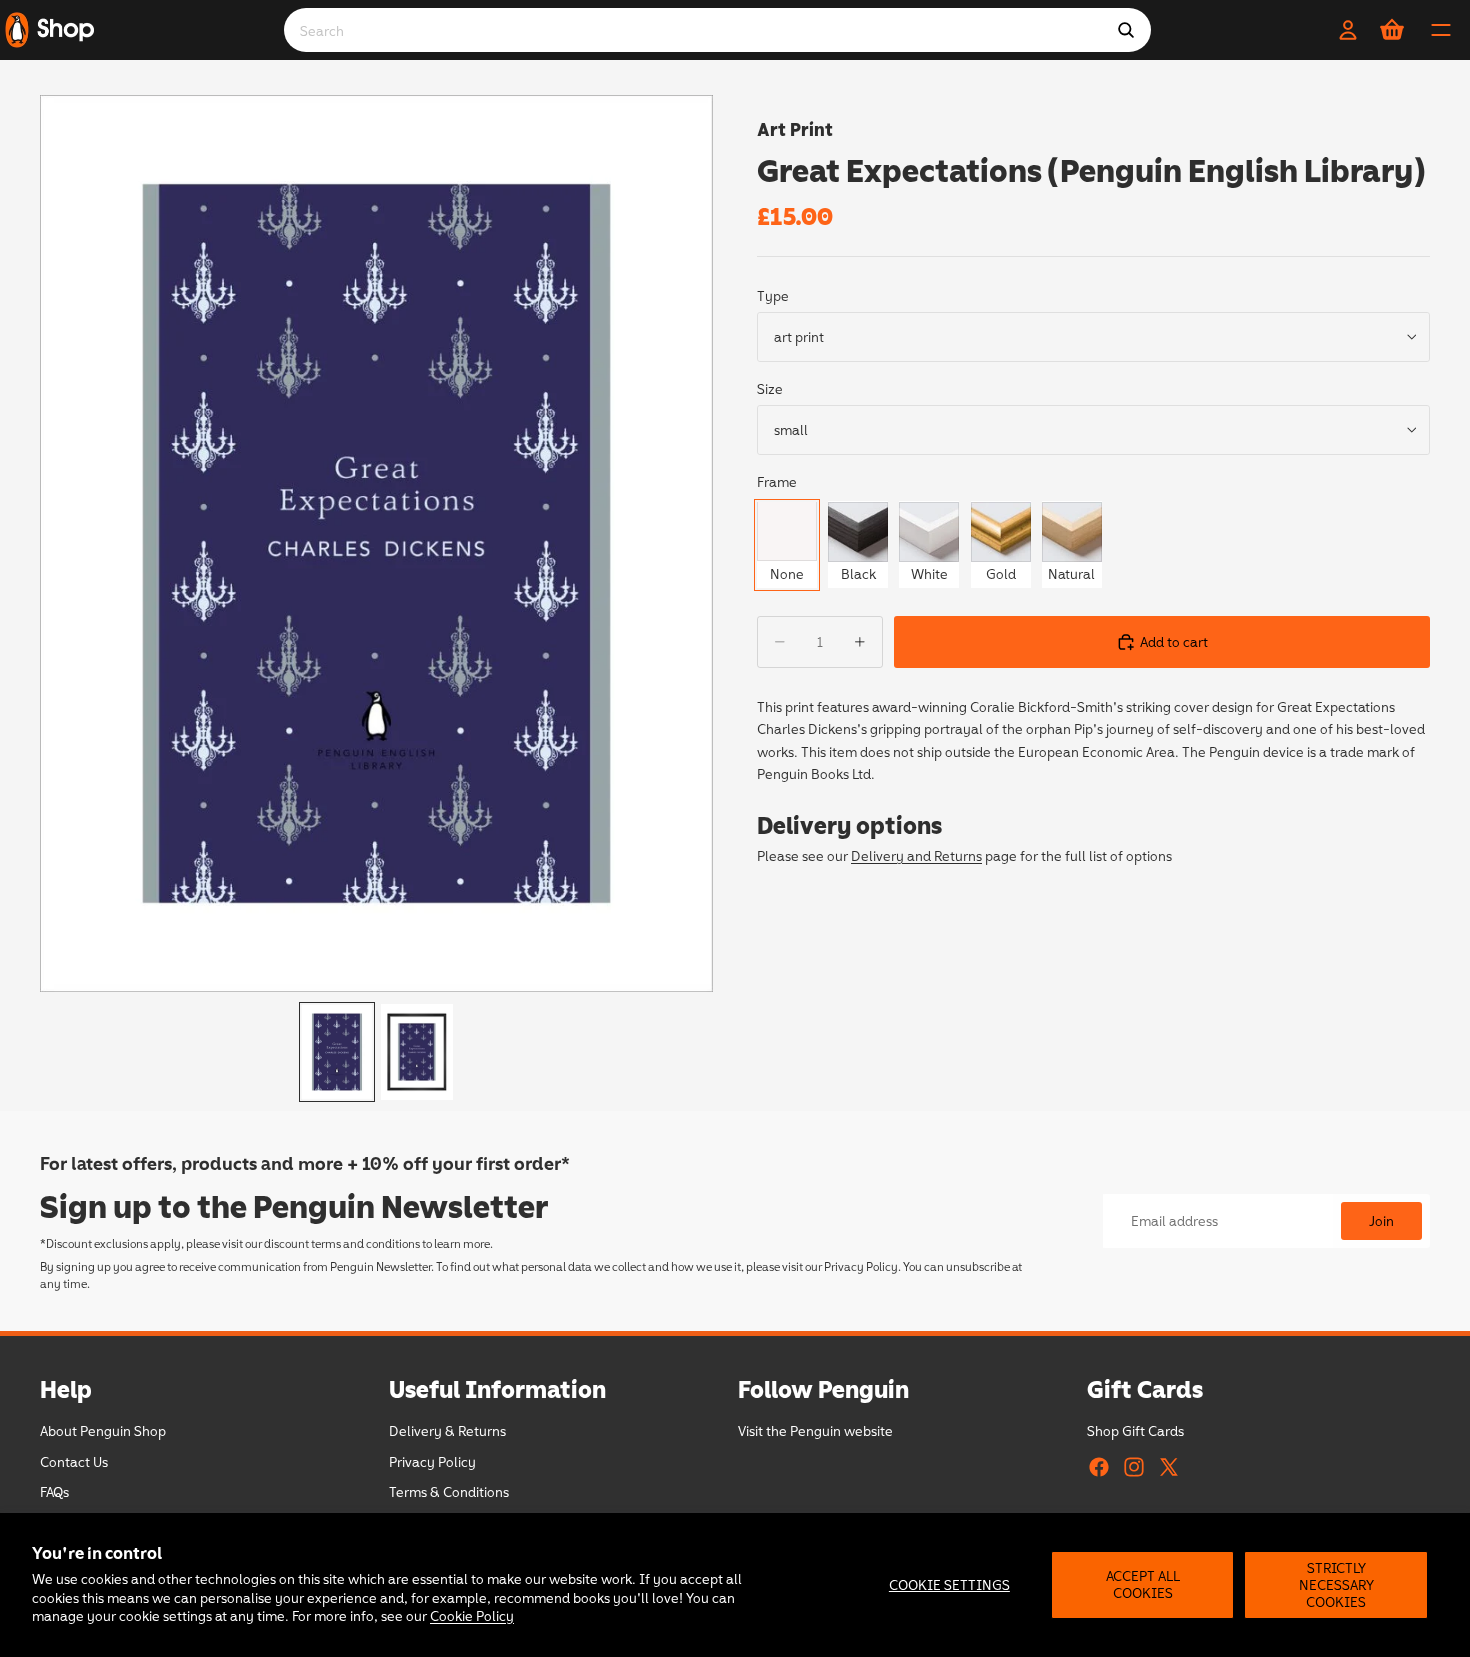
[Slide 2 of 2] (417, 1052)
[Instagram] (1134, 1467)
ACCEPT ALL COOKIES (1143, 1584)
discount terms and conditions (342, 1243)
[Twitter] (1169, 1467)
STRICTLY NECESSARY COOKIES (1336, 1584)
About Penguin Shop (103, 1431)
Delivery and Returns (916, 855)
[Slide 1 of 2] (337, 1052)
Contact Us (74, 1461)
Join (1381, 1220)
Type (773, 295)
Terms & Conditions (449, 1492)
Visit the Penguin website (815, 1431)
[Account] (1348, 30)
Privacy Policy (861, 1266)
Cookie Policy (472, 1615)
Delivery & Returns (447, 1431)
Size (770, 388)
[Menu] (1441, 30)
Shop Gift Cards (1135, 1431)
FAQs (54, 1492)
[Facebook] (1099, 1467)
